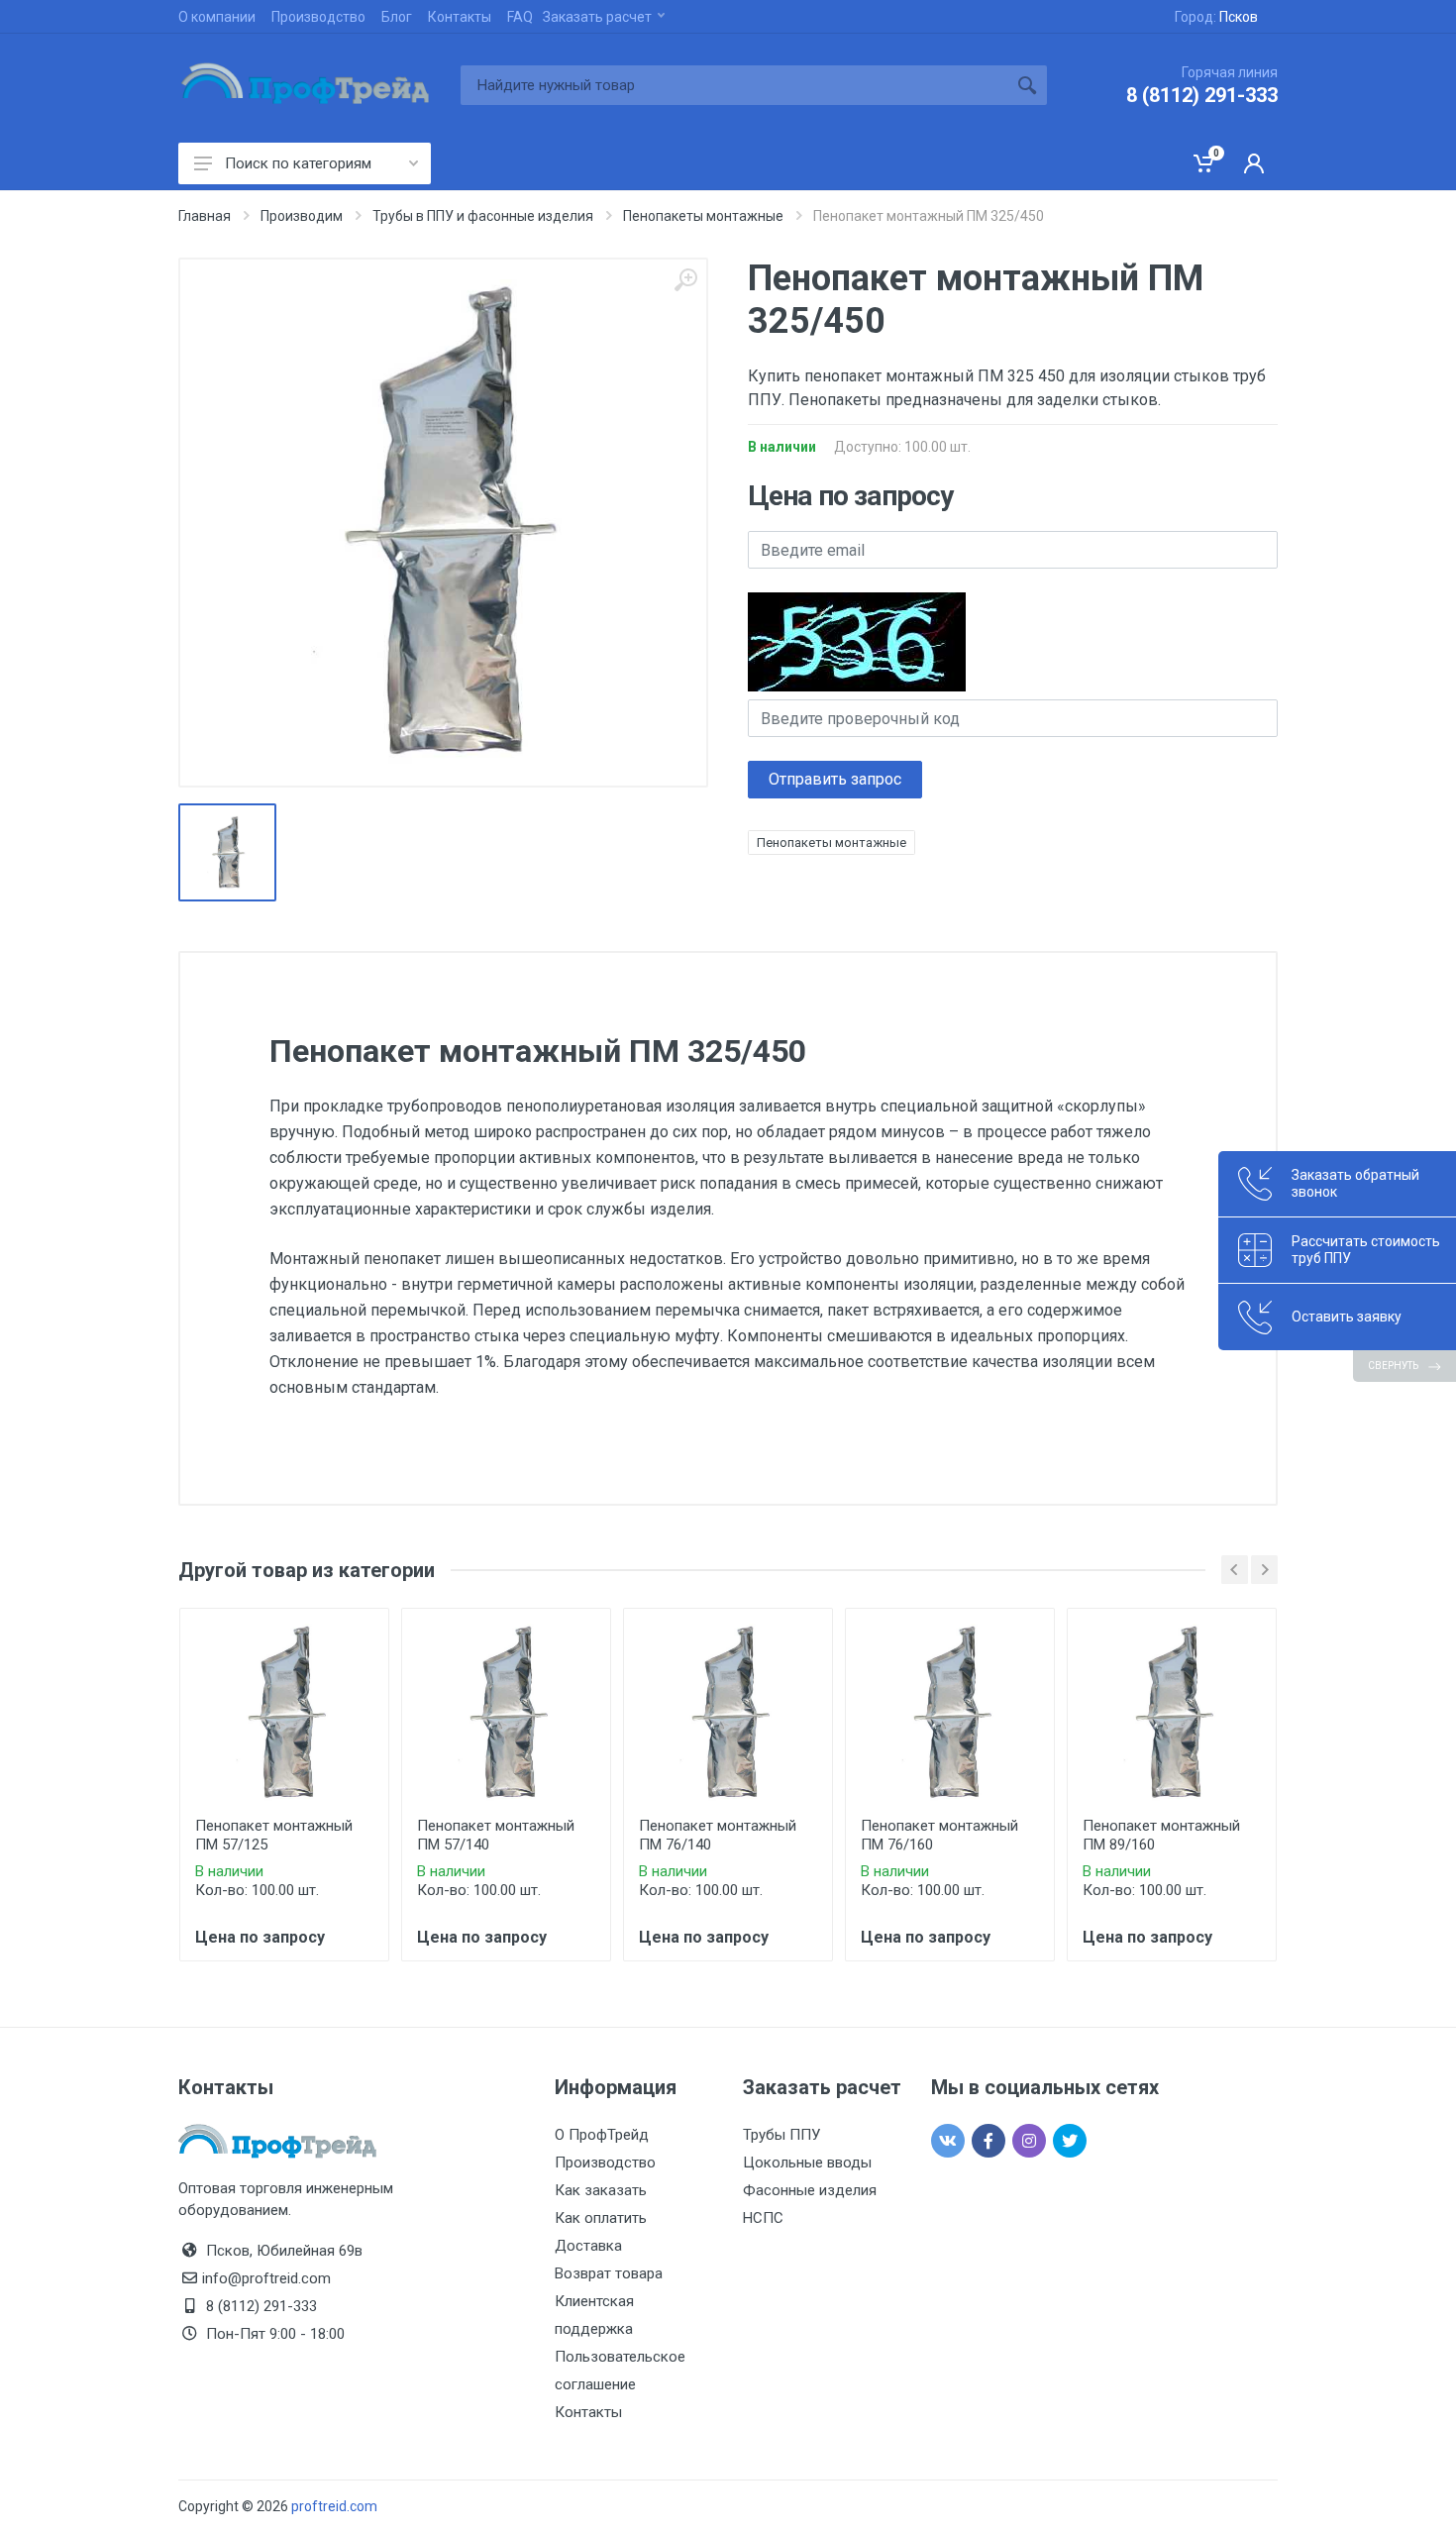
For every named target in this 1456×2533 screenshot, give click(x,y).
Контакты (460, 17)
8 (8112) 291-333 (1202, 95)
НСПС (763, 2218)
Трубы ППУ (781, 2135)
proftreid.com (334, 2506)
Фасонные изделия (810, 2190)
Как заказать (601, 2190)
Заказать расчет (597, 17)
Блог (397, 17)
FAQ (520, 17)
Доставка (588, 2246)
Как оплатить (601, 2218)
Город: (1216, 17)
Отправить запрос (835, 779)
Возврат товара (609, 2273)
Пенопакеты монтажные (832, 843)
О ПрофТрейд (602, 2135)
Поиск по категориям (298, 163)
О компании (217, 17)
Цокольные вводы (807, 2163)
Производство (318, 17)
